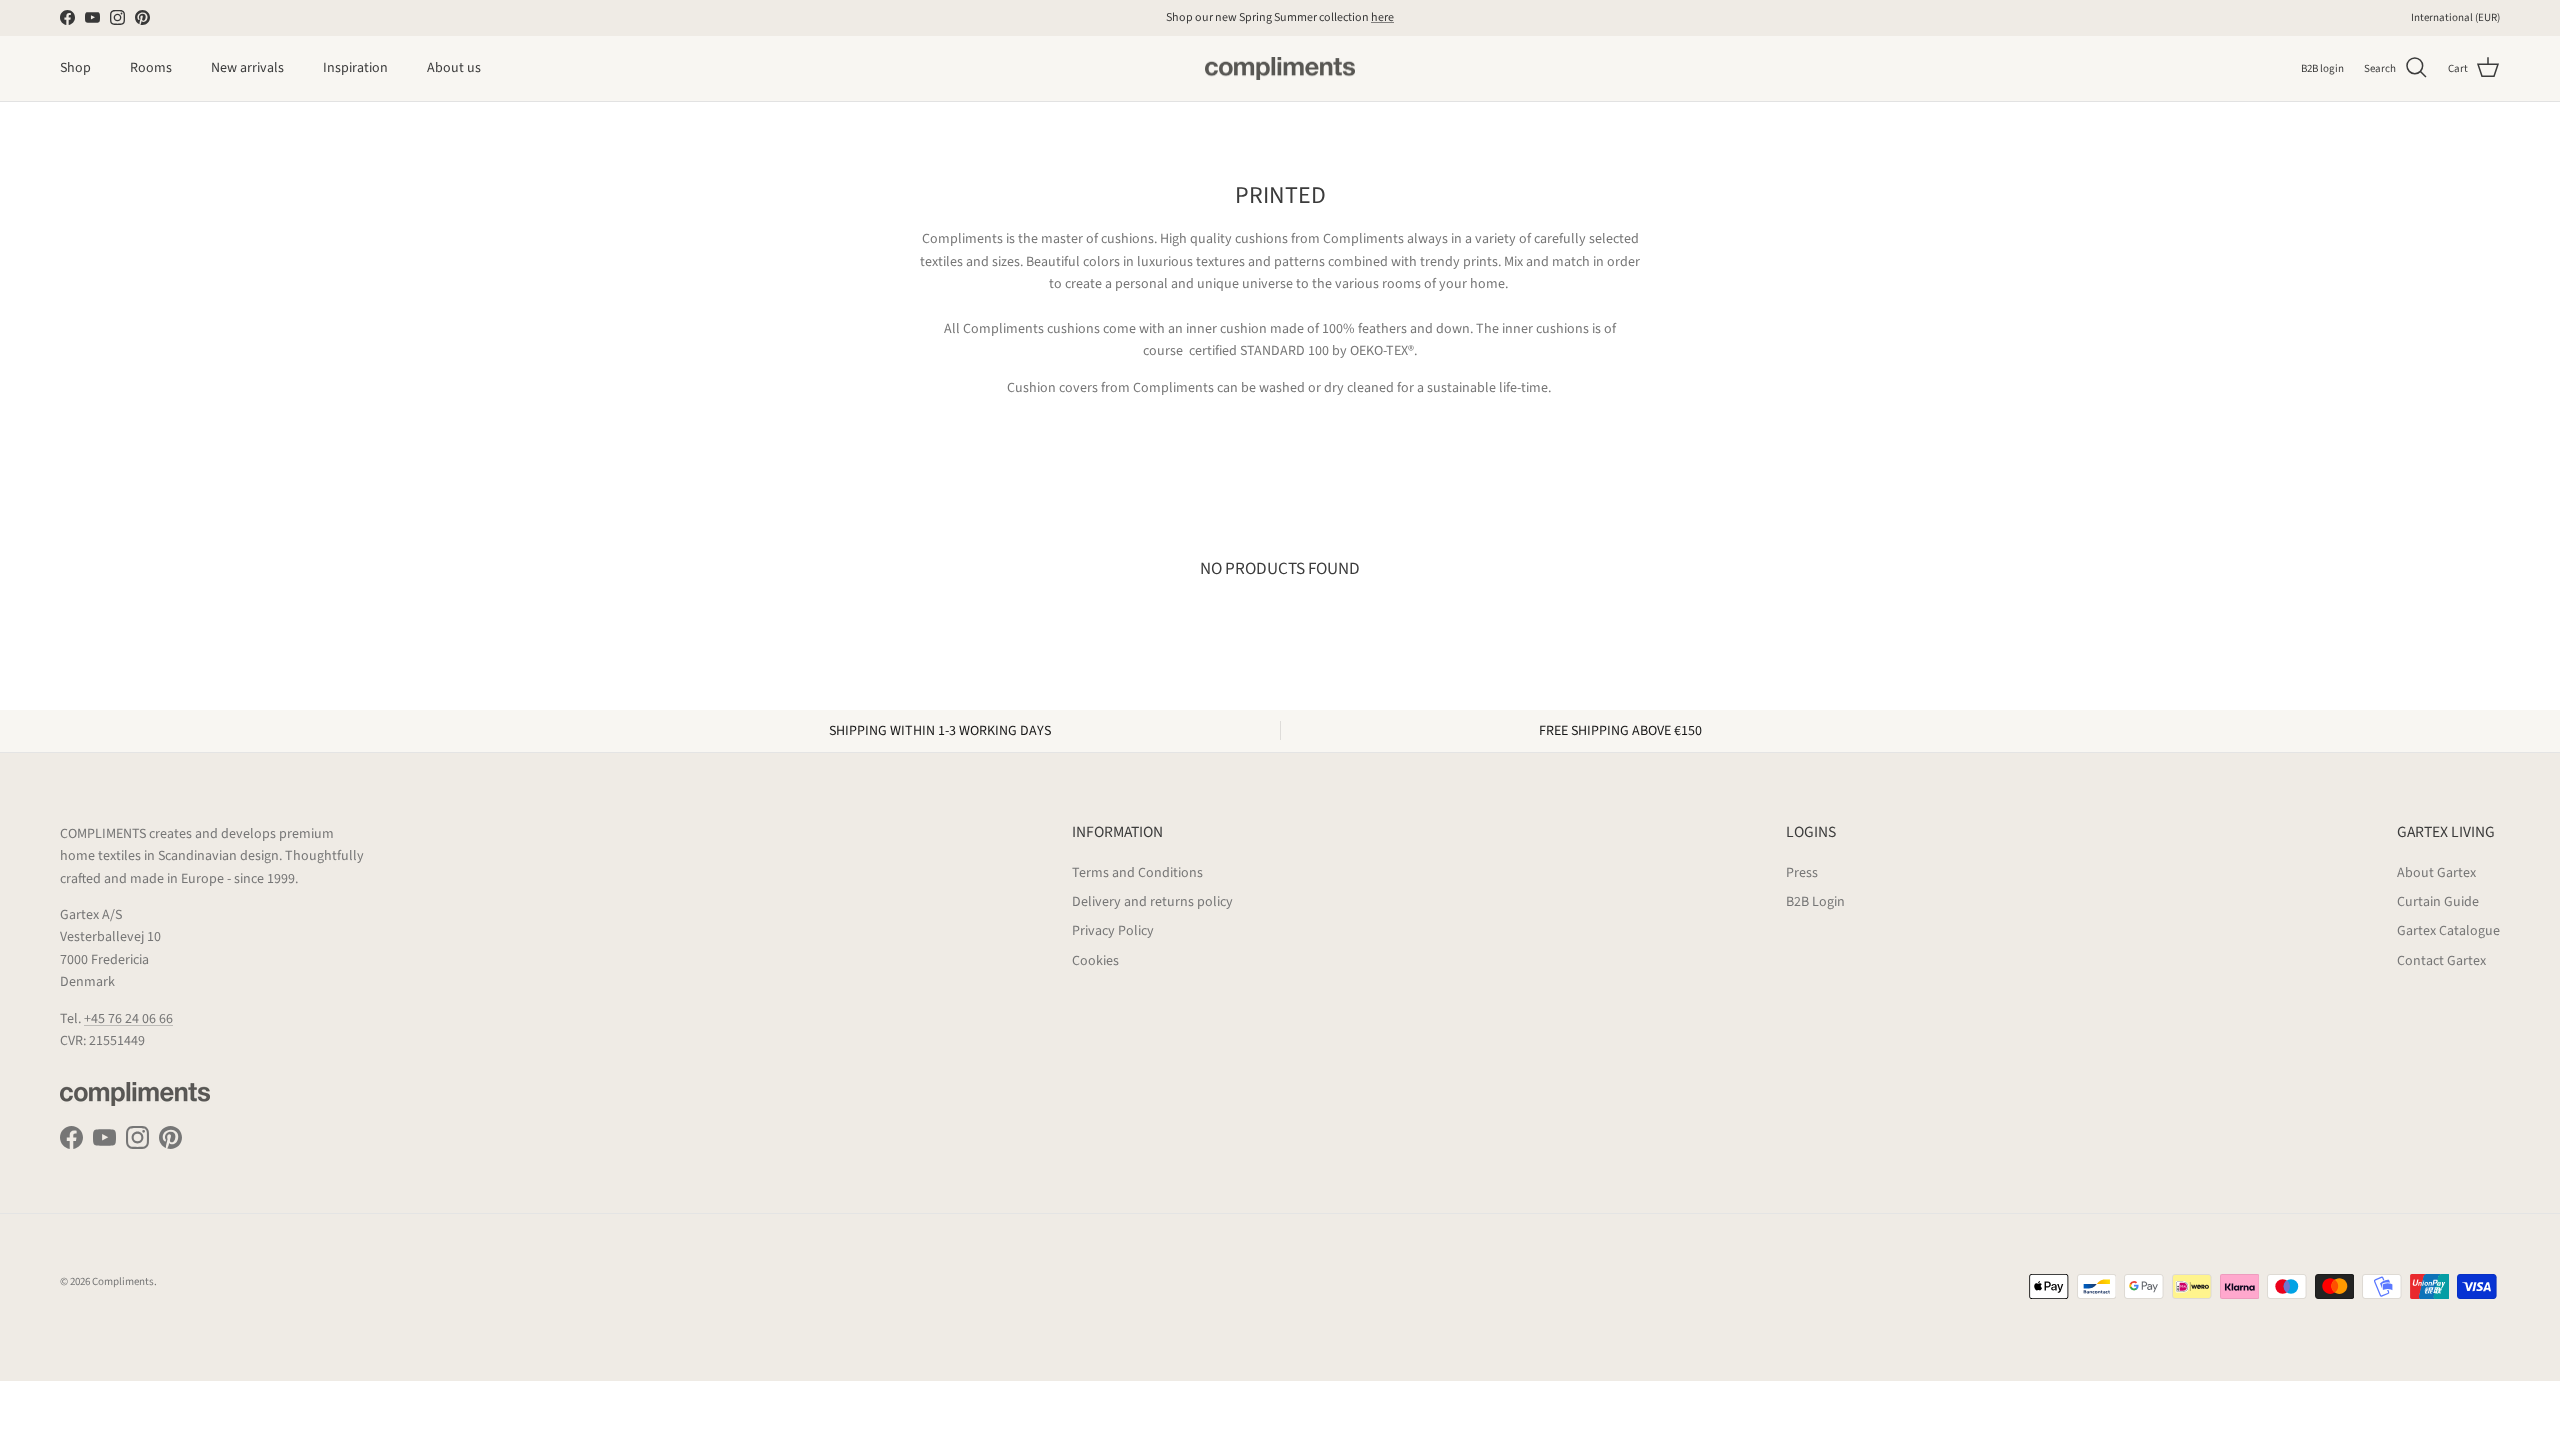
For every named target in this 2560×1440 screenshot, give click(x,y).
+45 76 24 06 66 (128, 1019)
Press (1802, 873)
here (1382, 17)
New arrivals (247, 68)
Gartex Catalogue (2448, 931)
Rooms (151, 68)
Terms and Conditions (1137, 873)
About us (454, 68)
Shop (75, 68)
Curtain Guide (2438, 902)
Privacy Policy (1113, 931)
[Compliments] (1280, 69)
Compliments (123, 1281)
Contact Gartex (2441, 961)
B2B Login (1815, 902)
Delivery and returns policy (1152, 902)
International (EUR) (2455, 17)
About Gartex (2436, 873)
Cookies (1095, 961)
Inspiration (355, 68)
